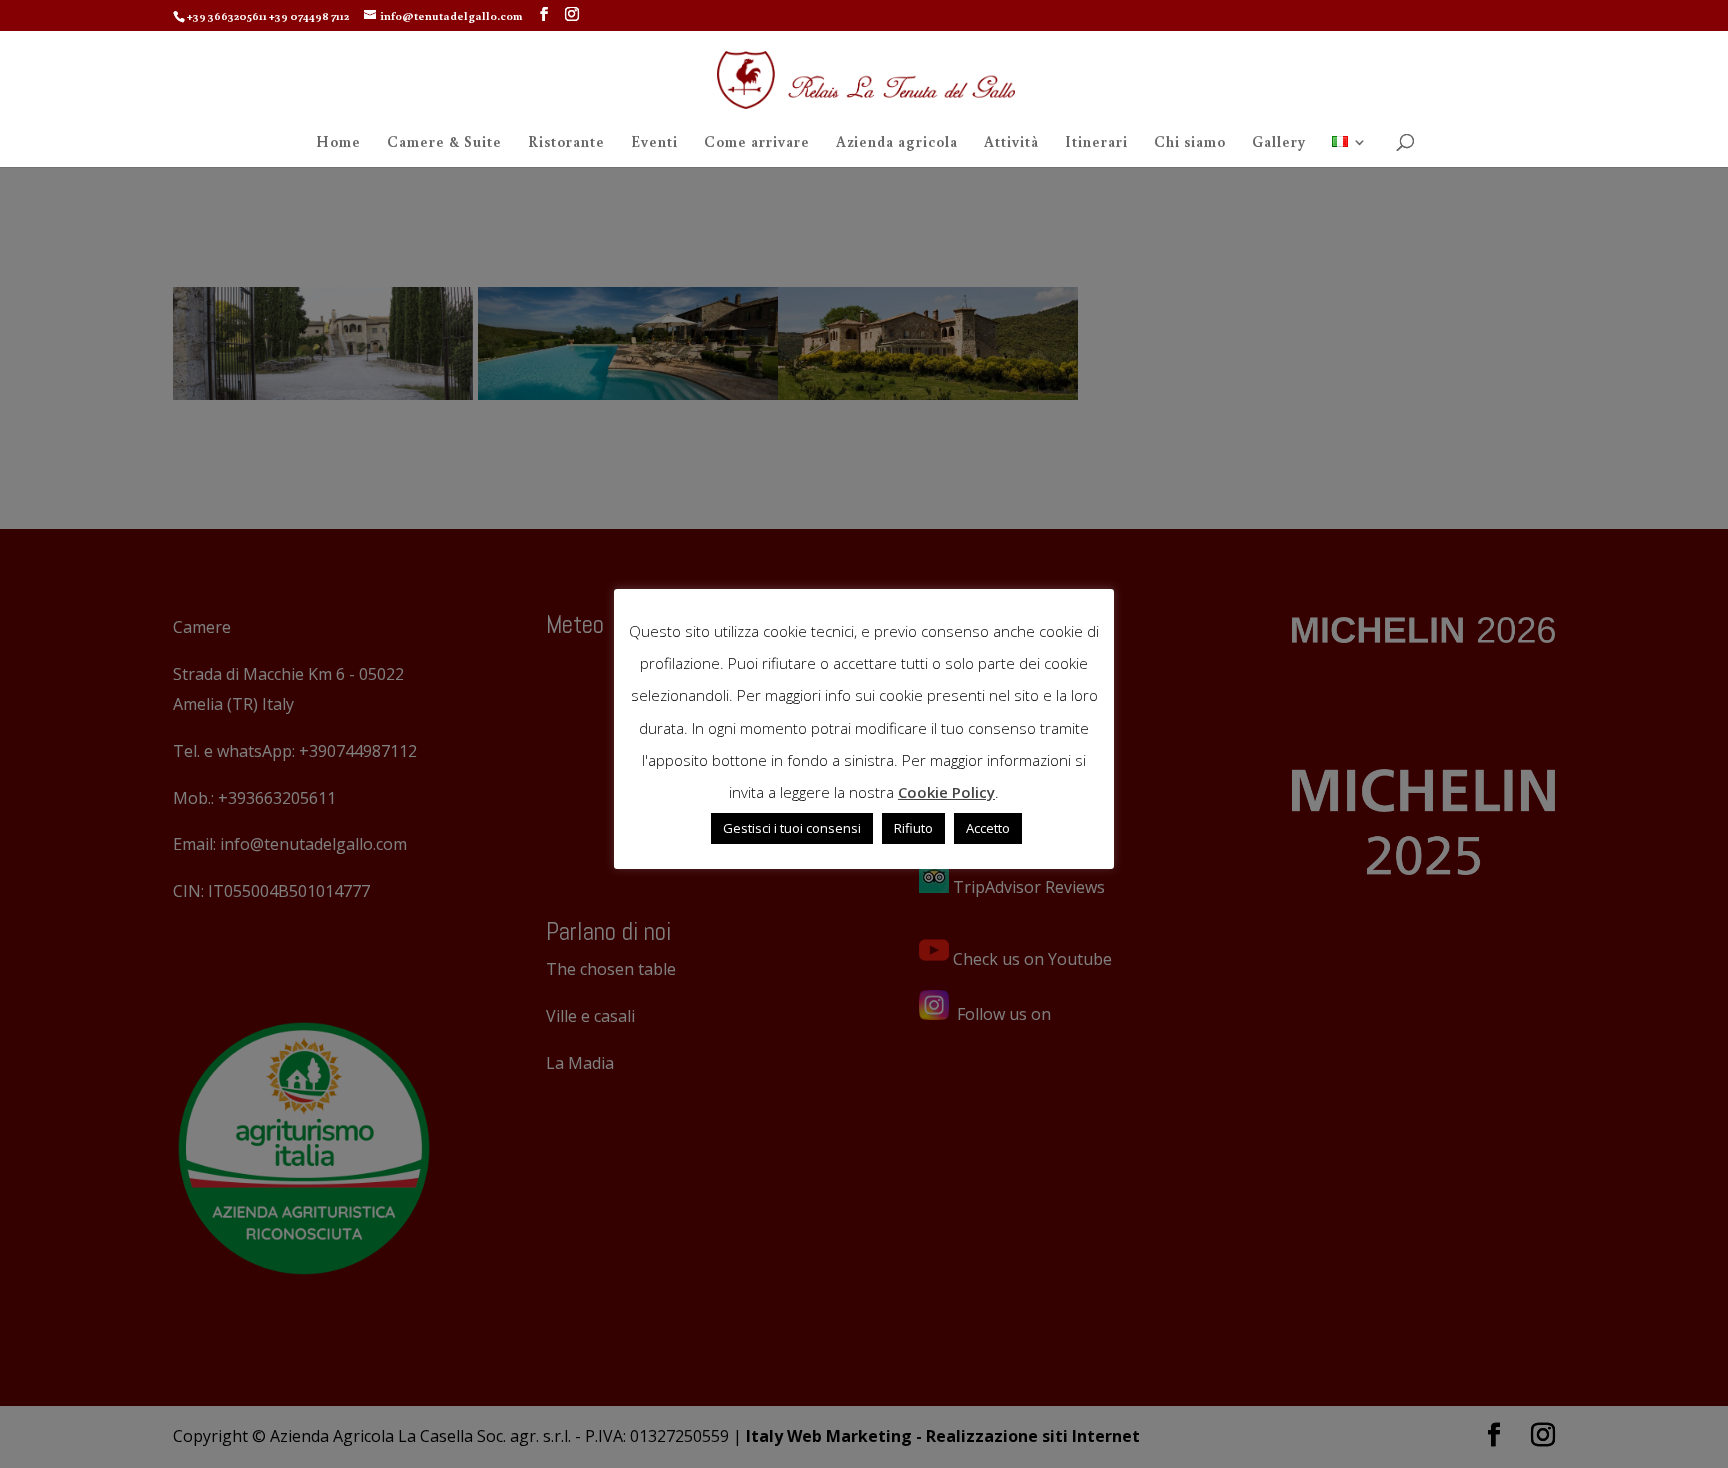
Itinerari (1096, 143)
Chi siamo (1190, 143)
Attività (1011, 143)
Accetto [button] (988, 828)
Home (338, 143)
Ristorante (566, 143)
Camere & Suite (444, 143)
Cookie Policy (946, 792)
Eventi (654, 143)
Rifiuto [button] (913, 828)
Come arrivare (757, 143)
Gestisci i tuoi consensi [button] (792, 828)
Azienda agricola (897, 143)
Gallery (1279, 143)
